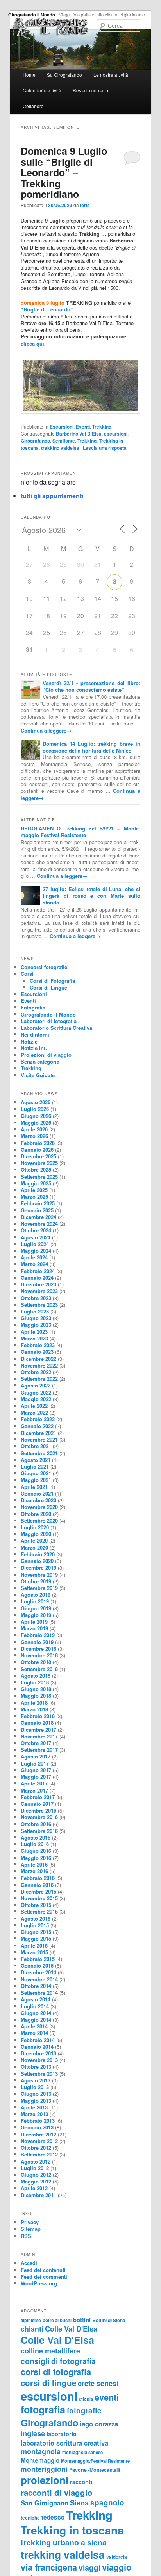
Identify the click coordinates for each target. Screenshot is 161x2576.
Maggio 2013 (36, 2101)
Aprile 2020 (34, 1540)
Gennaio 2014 (37, 2047)
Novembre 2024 (39, 1224)
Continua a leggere (46, 730)
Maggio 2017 (36, 1777)
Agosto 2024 (36, 1237)
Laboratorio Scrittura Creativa (56, 1028)
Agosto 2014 (36, 1999)
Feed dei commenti (44, 2277)
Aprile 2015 (34, 1946)
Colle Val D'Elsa (71, 2329)
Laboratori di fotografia (49, 1021)
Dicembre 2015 (38, 1891)
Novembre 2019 (39, 1575)
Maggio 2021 (36, 1480)
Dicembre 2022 (38, 1359)
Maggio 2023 (36, 1325)
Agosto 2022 (36, 1385)
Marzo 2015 (34, 1952)
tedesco (53, 2517)
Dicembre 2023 (38, 1284)
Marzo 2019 (34, 1628)
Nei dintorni (35, 1034)
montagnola (41, 2451)
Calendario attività (42, 90)
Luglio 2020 (35, 1527)
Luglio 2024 (35, 1244)
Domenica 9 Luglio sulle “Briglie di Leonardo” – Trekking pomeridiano (64, 172)
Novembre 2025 (39, 1163)
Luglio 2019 (35, 1601)
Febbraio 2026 (38, 1143)
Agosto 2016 (36, 1837)
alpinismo (31, 2320)
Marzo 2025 (34, 1197)
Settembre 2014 (39, 1993)
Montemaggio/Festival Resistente (95, 2461)
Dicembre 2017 (38, 1730)
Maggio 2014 (36, 2020)
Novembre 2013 (39, 2060)
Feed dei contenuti (43, 2270)
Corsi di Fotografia (52, 981)
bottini (82, 2320)
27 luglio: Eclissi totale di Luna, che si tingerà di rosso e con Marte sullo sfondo (91, 896)
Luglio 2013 (35, 2087)
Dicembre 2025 (38, 1156)
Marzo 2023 (34, 1338)
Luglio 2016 (35, 1844)
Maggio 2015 (36, 1938)
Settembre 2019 (39, 1588)
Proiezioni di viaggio (46, 1055)
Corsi (27, 974)
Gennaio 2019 (37, 1642)
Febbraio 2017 (38, 1797)
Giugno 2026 (36, 1116)
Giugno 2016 (36, 1851)
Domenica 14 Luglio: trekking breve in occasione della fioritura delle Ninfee (91, 747)
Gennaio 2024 (37, 1278)
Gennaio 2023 (37, 1352)
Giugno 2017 (36, 1770)
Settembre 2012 (39, 2154)
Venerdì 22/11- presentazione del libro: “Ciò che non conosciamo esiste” (91, 686)
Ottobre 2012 (36, 2148)
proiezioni (45, 2480)
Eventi (83, 427)
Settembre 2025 (39, 1177)
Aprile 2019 (34, 1622)
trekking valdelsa (60, 448)
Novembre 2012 (39, 2141)
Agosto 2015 (36, 1918)
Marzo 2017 (34, 1790)
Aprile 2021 (34, 1487)
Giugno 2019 (36, 1608)
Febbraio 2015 (38, 1959)
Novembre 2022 (39, 1365)
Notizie (29, 1041)
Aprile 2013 (34, 2107)
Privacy (30, 2222)
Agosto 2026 (36, 1102)
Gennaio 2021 (37, 1493)
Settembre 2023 (39, 1305)
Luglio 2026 (35, 1109)
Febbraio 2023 (38, 1345)
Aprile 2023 (34, 1332)
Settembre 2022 (39, 1379)
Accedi (29, 2263)
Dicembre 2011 (38, 2195)
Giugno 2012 (36, 2175)
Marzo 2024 (34, 1264)
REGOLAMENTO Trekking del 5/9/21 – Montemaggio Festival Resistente (80, 832)
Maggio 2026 (36, 1122)
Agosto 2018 (36, 1676)
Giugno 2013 (36, 2094)
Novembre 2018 (39, 1655)
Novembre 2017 (39, 1736)
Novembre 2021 (39, 1439)
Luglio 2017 (35, 1763)
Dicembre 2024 (38, 1217)
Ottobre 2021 (36, 1446)
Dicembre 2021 (38, 1433)
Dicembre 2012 (38, 2134)
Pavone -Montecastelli (95, 2470)
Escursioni (62, 427)
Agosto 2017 (36, 1756)
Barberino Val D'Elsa (79, 434)
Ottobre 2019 (36, 1581)
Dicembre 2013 (38, 2053)
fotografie (84, 2410)
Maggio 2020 (36, 1534)
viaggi (89, 2567)
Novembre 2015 (39, 1898)
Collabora (33, 106)
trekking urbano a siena (64, 2542)
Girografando (35, 441)
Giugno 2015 (36, 1932)
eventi (107, 2397)
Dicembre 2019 (38, 1567)
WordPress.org (39, 2283)
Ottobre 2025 (36, 1170)
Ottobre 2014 (36, 1986)
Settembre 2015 (39, 1911)
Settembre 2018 (39, 1669)
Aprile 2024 (34, 1257)
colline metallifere (50, 2351)
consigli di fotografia (58, 2361)
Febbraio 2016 (38, 1878)
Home (29, 75)
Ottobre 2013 (36, 2067)
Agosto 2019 (36, 1595)
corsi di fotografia (56, 2372)
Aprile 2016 (34, 1864)
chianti (32, 2329)
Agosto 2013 (36, 2080)
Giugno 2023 (36, 1318)
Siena (79, 2503)
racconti (81, 2482)
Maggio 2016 (36, 1858)
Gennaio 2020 (37, 1561)
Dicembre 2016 (38, 1810)
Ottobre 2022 (36, 1372)
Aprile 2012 (34, 2188)
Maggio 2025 (36, 1183)
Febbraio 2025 (38, 1203)
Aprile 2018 (34, 1703)
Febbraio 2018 (38, 1716)
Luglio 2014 (35, 2006)
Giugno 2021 (36, 1473)
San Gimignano (45, 2503)
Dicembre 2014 (38, 1972)
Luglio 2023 (35, 1311)
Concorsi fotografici (45, 967)
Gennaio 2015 (37, 1965)
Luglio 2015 (35, 1925)
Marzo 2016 (34, 1871)
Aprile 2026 (34, 1129)
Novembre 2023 (39, 1291)
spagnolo (107, 2503)
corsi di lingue (48, 2383)
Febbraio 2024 (38, 1271)
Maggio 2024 (36, 1251)
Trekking (102, 427)
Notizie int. (34, 1048)
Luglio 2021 (35, 1466)
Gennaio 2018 (37, 1723)
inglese (33, 2433)
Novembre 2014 (39, 1979)
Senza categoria (40, 1061)
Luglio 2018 (35, 1682)
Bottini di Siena (109, 2320)
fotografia (43, 2410)
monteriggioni (44, 2469)
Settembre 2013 (39, 2074)
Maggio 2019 (36, 1615)
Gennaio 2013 (37, 2127)
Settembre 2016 (39, 1831)
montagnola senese (82, 2452)
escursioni (116, 434)
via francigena (49, 2567)
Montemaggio (40, 2460)
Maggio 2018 (36, 1696)
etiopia (86, 2399)
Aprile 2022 (34, 1406)
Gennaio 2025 (37, 1210)
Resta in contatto (90, 90)
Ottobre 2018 (36, 1662)
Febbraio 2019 (38, 1635)
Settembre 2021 (39, 1453)
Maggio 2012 (36, 2181)
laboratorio (62, 2434)
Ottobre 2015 (36, 1905)
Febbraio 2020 (38, 1554)
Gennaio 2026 (37, 1150)
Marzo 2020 (34, 1548)
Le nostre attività (111, 75)
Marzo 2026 (34, 1136)
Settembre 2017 (39, 1750)
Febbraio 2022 (38, 1419)
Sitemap (31, 2229)
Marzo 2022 (34, 1412)
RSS (26, 2236)
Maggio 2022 (36, 1399)
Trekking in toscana (72, 2530)
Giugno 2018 (36, 1689)
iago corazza (99, 2424)
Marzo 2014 (34, 2033)
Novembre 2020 (39, 1507)
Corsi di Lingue (48, 987)
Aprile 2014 (34, 2026)
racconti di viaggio (57, 2492)
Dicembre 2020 (38, 1500)
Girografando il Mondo (32, 15)
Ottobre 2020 (36, 1514)
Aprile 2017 (34, 1783)
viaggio (117, 2567)
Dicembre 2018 (38, 1649)
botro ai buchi (57, 2320)
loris (85, 205)
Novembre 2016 (39, 1817)
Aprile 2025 (34, 1190)
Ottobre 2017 (36, 1743)
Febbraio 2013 (38, 2121)
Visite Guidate (38, 1075)
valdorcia (117, 2557)
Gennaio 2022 (37, 1426)
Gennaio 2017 (37, 1804)
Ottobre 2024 (36, 1230)
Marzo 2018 (34, 1709)
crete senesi (98, 2383)
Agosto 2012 (36, 2161)
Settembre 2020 (39, 1520)
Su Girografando (64, 75)
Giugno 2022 (36, 1392)
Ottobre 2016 (36, 1824)
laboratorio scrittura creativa (64, 2443)
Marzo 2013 (34, 2114)
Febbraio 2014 (38, 2040)
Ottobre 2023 (36, 1298)
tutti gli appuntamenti (52, 496)
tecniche (30, 2518)
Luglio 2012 (35, 2168)
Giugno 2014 (36, 2013)
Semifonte (64, 441)
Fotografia (33, 1007)
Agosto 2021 (36, 1460)
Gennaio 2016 (37, 1885)
